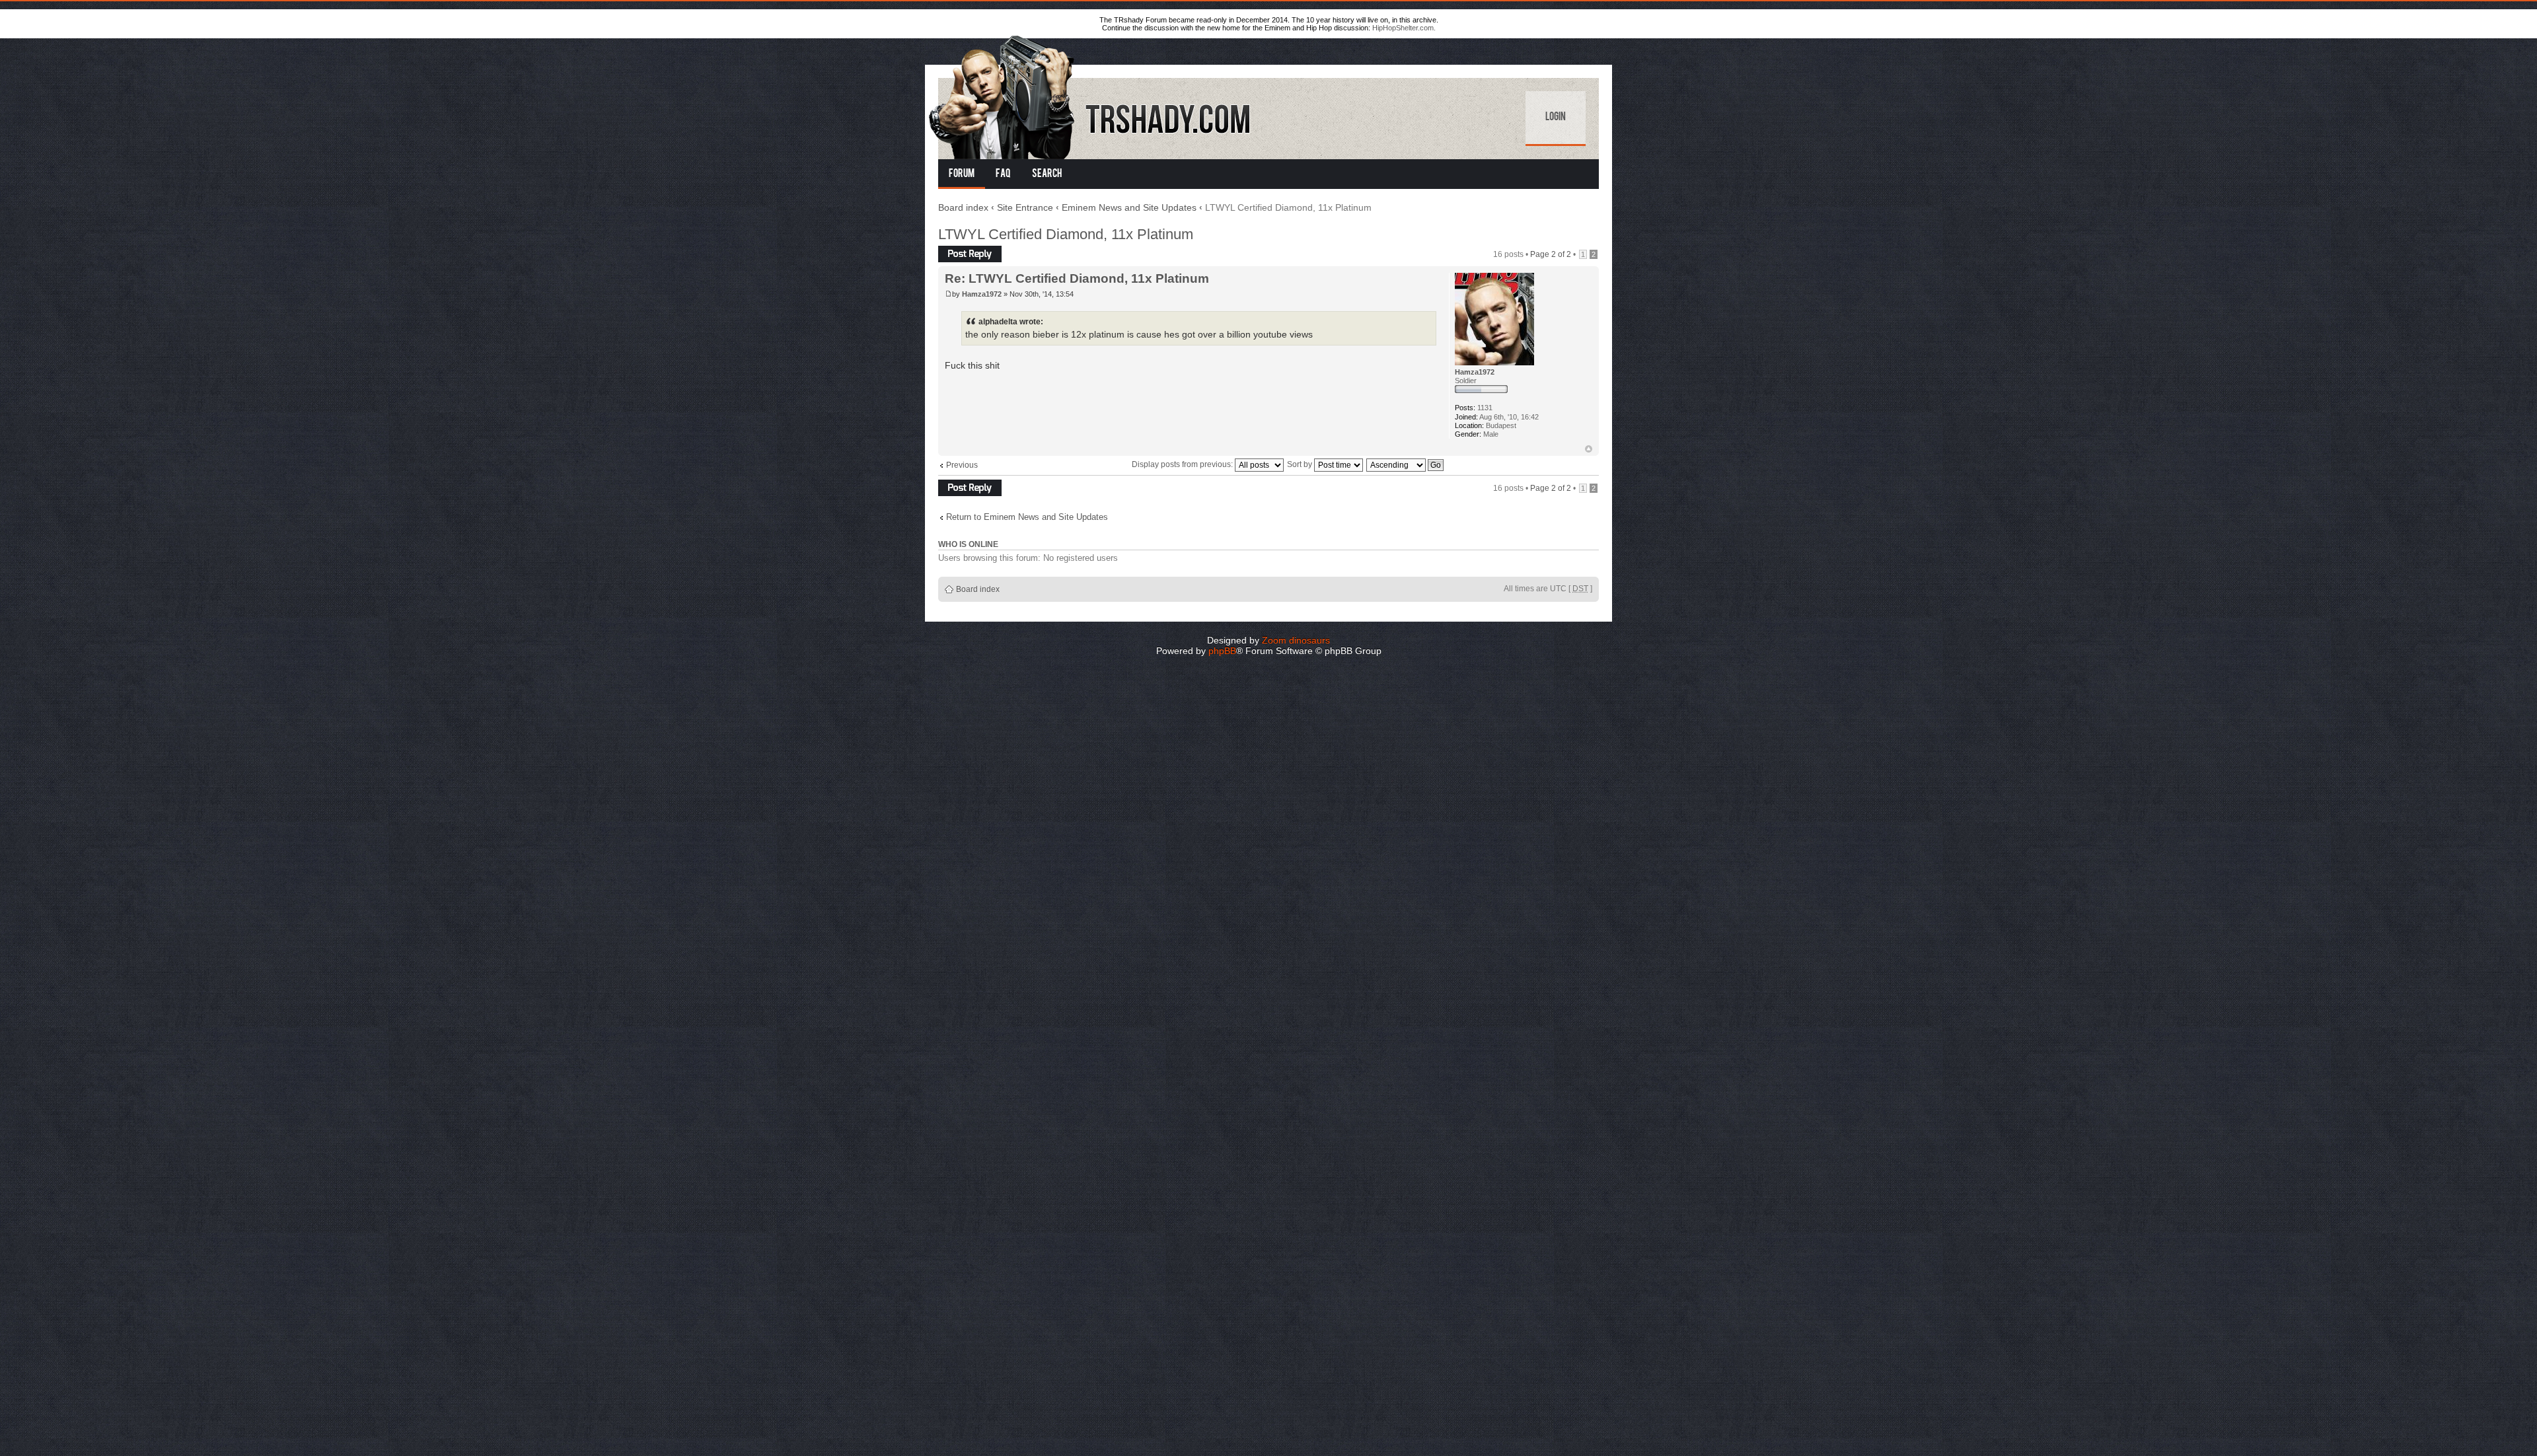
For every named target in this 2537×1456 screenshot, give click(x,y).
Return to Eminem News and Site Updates (1027, 517)
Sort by (1301, 464)
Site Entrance (1025, 207)
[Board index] (1091, 95)
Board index (963, 207)
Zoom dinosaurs (1296, 640)
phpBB (1222, 651)
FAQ (1003, 174)
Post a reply (959, 250)
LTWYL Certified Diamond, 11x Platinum (1066, 234)
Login (1556, 118)
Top (1589, 449)
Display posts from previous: (1183, 464)
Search (1047, 174)
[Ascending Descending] (1406, 464)
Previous (962, 465)
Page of (1551, 254)
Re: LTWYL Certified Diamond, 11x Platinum (1077, 278)
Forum (962, 174)
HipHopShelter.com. (1404, 28)
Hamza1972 (982, 294)
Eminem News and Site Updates (1129, 207)
